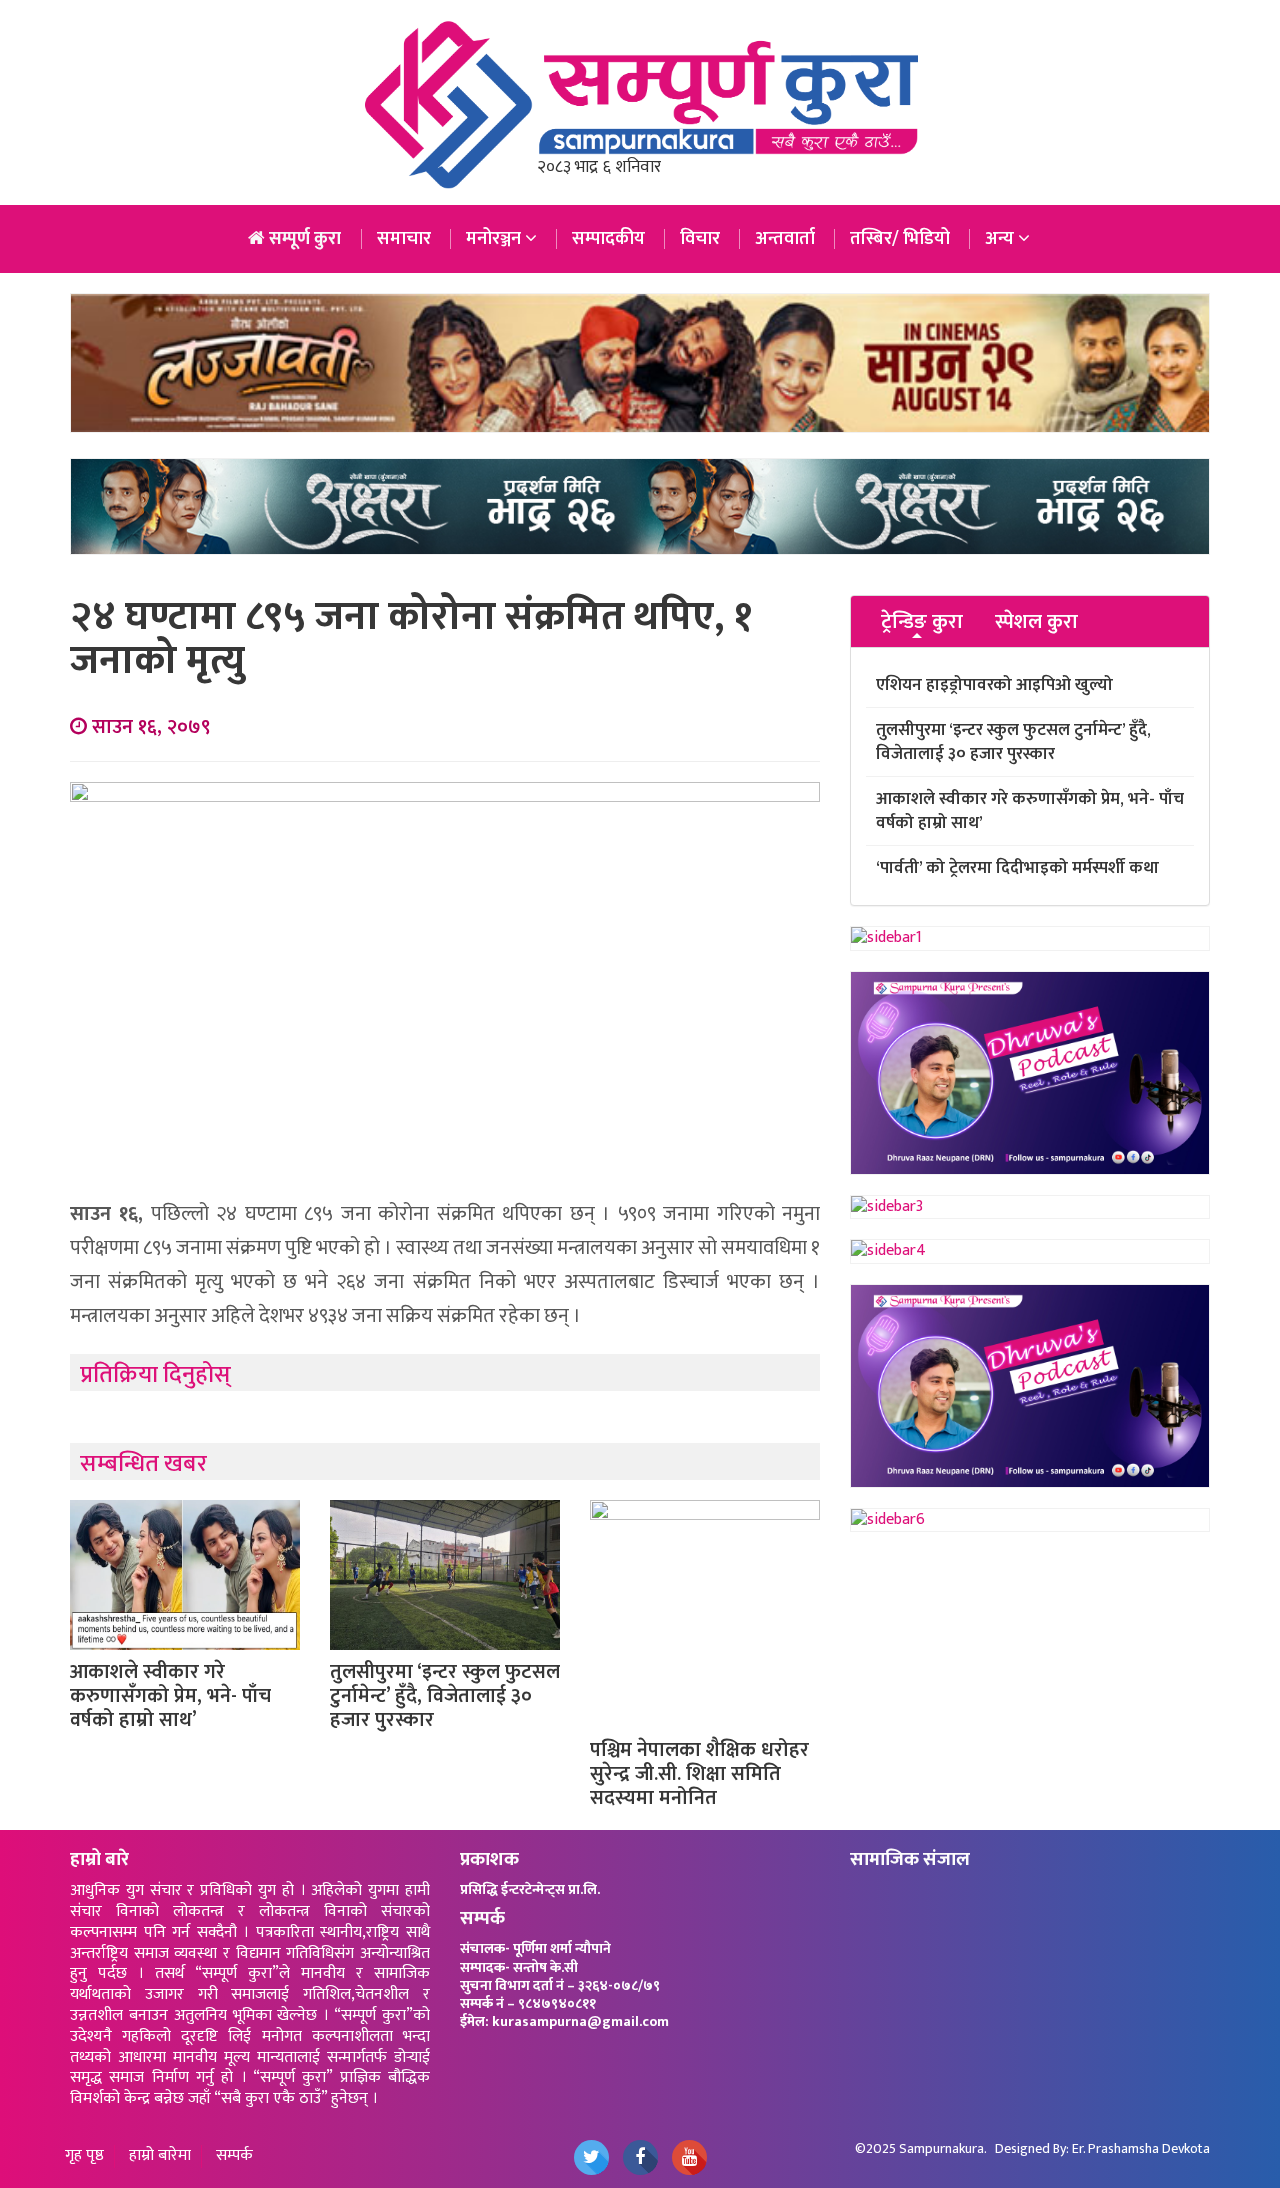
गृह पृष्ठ (84, 2156)
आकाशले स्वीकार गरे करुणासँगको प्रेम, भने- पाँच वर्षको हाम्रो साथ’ (170, 1696)
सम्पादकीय (608, 239)
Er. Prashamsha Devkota (1141, 2148)
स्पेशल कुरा (1036, 622)
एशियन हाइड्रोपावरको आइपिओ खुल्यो (994, 685)
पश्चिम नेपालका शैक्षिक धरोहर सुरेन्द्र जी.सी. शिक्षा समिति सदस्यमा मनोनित (699, 1774)
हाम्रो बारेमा (160, 2156)
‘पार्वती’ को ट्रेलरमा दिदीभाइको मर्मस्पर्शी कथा (1017, 868)
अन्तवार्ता (785, 239)
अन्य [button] (1001, 239)
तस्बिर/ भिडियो (900, 239)
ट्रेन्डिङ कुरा (922, 622)
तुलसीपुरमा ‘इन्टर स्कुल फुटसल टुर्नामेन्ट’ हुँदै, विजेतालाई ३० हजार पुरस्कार (445, 1696)
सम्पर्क (234, 2156)
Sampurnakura (941, 2148)
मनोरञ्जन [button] (495, 239)
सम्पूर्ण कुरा (303, 239)
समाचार (404, 239)
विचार (700, 239)
